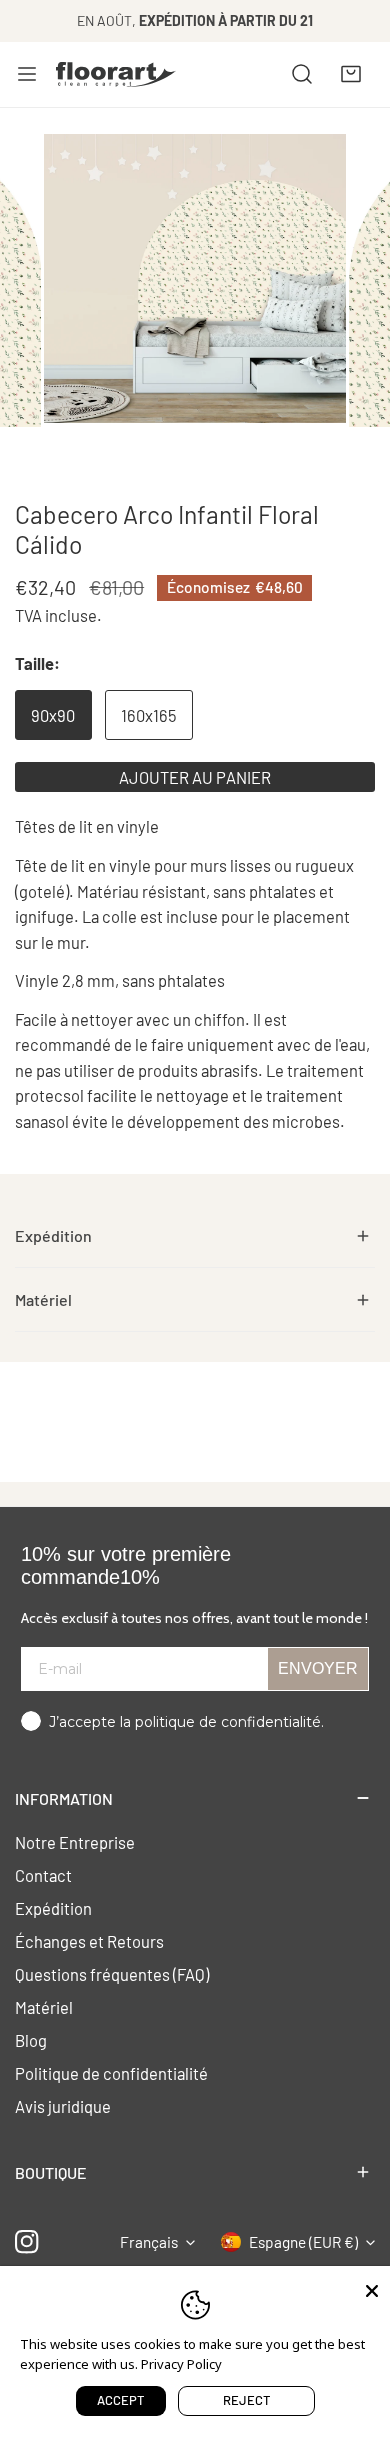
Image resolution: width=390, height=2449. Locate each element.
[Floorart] (116, 74)
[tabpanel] (195, 1236)
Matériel (44, 2007)
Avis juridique (63, 2106)
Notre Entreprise (75, 1842)
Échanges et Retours (89, 1941)
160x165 (148, 715)
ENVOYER (318, 1668)
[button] (351, 74)
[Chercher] (302, 74)
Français (149, 2242)
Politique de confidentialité (111, 2073)
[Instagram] (27, 2241)
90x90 (53, 715)
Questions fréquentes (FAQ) (112, 1974)
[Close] (372, 2289)
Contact (43, 1875)
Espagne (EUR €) (303, 2242)
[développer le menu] (27, 74)
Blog (31, 2040)
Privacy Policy (181, 2364)
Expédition (53, 1908)
